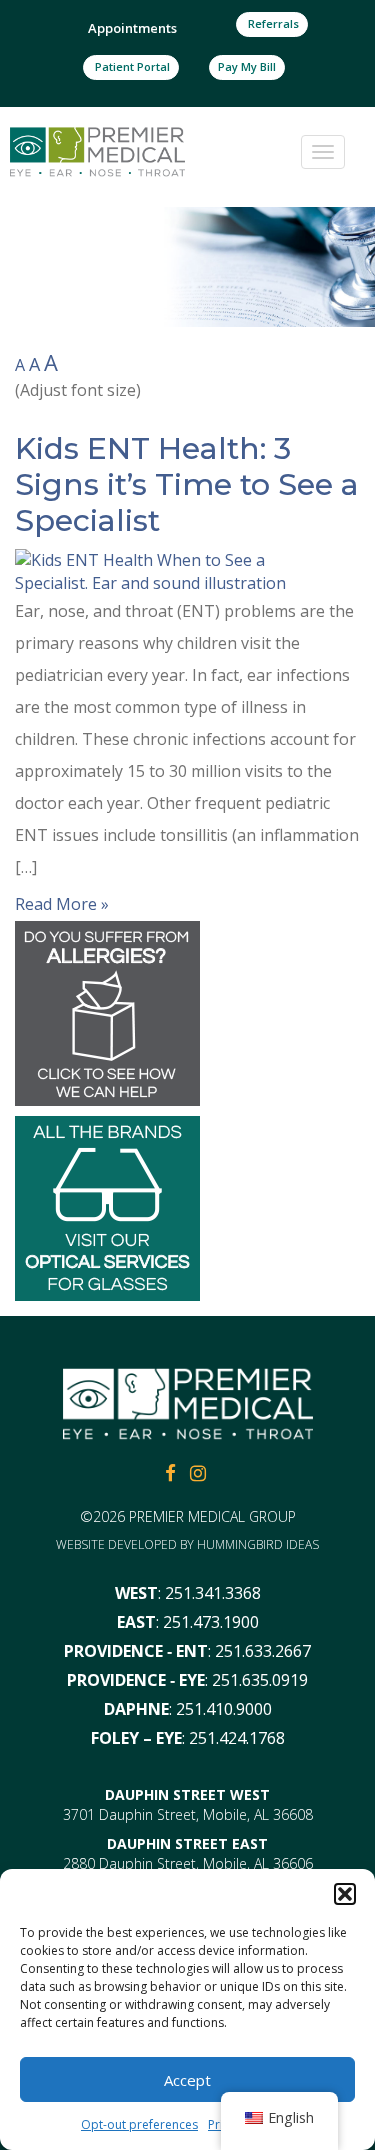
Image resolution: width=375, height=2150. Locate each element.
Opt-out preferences (139, 2124)
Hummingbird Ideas (258, 1544)
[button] (345, 1894)
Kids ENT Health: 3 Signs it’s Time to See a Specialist (187, 484)
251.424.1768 (237, 1738)
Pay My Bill (247, 66)
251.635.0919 (260, 1680)
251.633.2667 (263, 1651)
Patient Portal (131, 66)
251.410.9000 (224, 1709)
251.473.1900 (211, 1622)
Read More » (62, 904)
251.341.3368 (213, 1593)
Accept (187, 2080)
